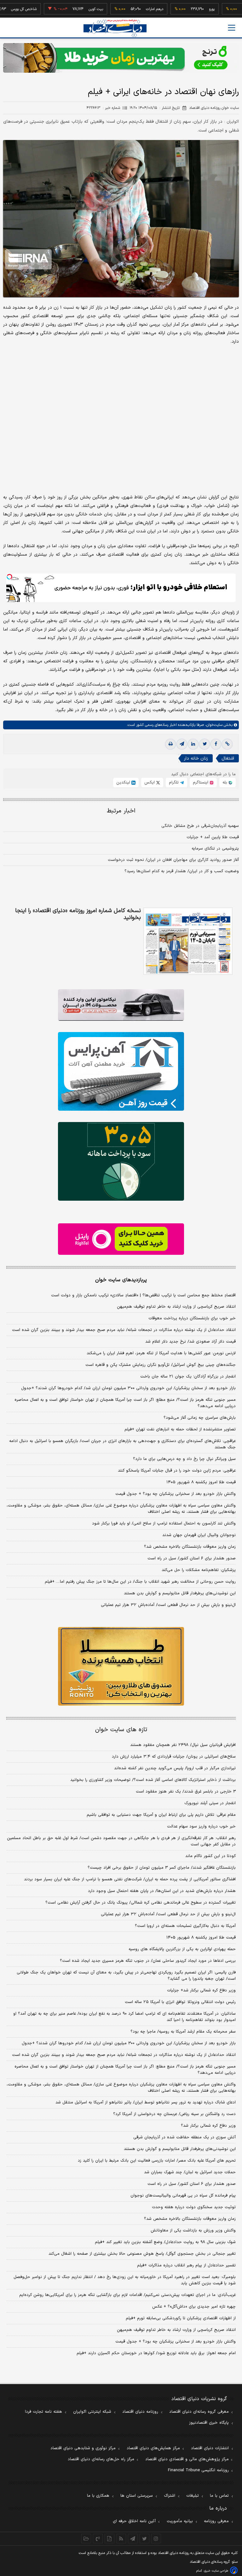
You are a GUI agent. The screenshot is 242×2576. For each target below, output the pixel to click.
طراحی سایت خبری (216, 2571)
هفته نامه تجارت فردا (43, 2412)
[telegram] (182, 744)
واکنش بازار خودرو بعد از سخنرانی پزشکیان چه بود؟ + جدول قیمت (176, 1494)
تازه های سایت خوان (121, 1730)
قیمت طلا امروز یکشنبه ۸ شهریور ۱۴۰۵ (201, 1482)
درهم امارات (123, 9)
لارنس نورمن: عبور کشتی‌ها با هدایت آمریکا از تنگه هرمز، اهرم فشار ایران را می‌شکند (161, 1353)
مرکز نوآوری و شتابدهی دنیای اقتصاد (83, 2448)
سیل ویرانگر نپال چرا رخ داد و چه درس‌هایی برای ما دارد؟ (184, 1459)
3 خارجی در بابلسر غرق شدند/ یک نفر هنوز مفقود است (186, 1792)
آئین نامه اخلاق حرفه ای (134, 2521)
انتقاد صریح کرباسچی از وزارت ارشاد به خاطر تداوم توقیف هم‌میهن (176, 1307)
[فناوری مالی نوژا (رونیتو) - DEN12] (121, 1666)
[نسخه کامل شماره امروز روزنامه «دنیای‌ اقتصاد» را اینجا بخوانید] (188, 941)
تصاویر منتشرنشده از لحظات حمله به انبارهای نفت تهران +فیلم (180, 1429)
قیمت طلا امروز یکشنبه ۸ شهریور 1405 (201, 1938)
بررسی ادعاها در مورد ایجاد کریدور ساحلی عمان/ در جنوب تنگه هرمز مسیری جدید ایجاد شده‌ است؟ (148, 1961)
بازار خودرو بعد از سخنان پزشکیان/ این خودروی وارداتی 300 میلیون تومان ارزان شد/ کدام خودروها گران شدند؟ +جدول (129, 2043)
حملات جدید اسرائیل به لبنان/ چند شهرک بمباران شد (190, 2172)
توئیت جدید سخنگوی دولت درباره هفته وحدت (194, 2207)
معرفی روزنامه (216, 2521)
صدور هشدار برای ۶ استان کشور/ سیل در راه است (192, 1558)
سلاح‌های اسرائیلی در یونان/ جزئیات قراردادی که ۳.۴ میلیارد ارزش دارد (174, 1757)
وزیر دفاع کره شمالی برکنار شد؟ (208, 2126)
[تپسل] (9, 577)
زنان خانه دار (196, 758)
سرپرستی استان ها (137, 2496)
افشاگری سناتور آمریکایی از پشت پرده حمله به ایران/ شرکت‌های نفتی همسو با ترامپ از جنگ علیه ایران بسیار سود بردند (130, 1879)
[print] (170, 744)
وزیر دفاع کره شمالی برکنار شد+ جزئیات (201, 1990)
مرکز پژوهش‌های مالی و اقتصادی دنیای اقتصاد (187, 2459)
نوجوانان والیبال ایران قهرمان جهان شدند (199, 1535)
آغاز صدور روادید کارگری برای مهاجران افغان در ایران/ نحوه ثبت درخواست (173, 860)
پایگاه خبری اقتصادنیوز (209, 2423)
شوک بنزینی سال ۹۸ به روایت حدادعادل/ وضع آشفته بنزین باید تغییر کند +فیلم (165, 2242)
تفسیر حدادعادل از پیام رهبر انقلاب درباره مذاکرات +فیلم (186, 2265)
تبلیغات (193, 2496)
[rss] (121, 2539)
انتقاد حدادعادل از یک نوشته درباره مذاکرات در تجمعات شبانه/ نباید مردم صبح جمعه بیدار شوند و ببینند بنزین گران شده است (124, 1330)
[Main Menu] (232, 28)
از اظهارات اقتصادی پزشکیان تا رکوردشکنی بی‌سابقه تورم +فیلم (181, 2318)
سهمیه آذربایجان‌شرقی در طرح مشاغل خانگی (200, 826)
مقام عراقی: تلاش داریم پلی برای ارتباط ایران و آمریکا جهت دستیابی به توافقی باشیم (161, 1815)
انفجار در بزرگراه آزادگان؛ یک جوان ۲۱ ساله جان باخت (188, 1377)
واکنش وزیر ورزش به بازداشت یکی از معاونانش (193, 2231)
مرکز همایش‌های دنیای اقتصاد (153, 2448)
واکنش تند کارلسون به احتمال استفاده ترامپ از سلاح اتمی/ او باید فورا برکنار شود (164, 1524)
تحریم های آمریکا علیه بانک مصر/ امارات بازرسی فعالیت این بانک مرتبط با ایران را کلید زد (157, 2161)
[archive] (86, 2539)
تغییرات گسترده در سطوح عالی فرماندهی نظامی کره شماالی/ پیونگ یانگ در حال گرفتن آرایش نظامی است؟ (141, 1903)
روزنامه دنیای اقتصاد (140, 2412)
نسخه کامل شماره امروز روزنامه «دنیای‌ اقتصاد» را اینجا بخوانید (78, 914)
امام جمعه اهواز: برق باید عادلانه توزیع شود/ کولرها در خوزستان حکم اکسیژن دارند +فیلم (156, 2353)
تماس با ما (219, 2496)
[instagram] (156, 2539)
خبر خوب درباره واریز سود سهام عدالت (201, 1827)
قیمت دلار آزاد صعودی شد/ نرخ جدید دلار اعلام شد (190, 1342)
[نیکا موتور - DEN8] (121, 1005)
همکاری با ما (98, 2496)
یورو (181, 9)
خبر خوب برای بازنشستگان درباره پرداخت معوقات (192, 1318)
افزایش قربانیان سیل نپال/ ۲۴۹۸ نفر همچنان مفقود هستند (183, 1745)
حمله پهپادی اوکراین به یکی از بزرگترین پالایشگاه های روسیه (182, 1949)
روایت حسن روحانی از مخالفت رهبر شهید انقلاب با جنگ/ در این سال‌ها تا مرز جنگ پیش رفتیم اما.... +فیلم (140, 1582)
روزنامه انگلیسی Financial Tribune (198, 2470)
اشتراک (170, 2496)
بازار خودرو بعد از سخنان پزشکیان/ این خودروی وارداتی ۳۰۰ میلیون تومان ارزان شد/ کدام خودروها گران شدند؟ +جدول (128, 1388)
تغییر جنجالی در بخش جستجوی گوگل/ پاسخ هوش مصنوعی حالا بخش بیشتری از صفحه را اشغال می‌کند (142, 2254)
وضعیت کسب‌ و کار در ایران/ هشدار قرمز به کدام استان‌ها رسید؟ (182, 871)
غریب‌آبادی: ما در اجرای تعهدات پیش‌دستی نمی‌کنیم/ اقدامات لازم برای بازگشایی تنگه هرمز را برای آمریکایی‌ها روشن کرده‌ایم (127, 2295)
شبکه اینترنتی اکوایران (92, 2412)
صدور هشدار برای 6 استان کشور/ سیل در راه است (192, 2184)
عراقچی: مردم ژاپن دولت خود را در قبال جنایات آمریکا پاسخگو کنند (177, 1471)
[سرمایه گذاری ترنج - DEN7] (121, 58)
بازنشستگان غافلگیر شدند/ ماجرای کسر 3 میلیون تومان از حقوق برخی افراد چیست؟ (162, 1868)
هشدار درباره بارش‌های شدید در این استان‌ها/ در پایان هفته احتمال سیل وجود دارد (162, 1891)
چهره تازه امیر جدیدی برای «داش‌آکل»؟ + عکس (194, 2307)
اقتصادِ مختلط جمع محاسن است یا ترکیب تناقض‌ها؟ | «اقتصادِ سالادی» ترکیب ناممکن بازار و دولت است (143, 1295)
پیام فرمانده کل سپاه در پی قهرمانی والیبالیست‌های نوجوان (183, 2196)
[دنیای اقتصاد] (115, 28)
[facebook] (216, 744)
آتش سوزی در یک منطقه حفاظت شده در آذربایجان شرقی (184, 2137)
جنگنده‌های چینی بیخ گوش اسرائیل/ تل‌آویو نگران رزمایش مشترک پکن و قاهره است (161, 1365)
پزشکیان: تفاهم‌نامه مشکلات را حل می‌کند (199, 1570)
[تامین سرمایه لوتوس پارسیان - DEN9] (121, 1161)
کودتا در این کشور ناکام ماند (210, 1856)
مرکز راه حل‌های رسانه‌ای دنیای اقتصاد (101, 2459)
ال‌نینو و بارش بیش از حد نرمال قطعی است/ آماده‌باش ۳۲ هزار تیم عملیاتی (168, 1605)
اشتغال (228, 758)
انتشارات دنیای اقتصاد (210, 2448)
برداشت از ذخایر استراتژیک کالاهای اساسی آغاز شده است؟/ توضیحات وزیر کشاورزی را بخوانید (153, 1780)
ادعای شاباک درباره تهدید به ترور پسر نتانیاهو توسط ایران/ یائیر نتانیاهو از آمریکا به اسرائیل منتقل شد (146, 2102)
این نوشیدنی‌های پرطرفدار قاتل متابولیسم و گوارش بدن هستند (180, 1593)
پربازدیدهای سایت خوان (121, 1280)
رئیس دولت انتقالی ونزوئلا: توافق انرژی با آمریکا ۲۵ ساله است (180, 2002)
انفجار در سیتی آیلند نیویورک (210, 1803)
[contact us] (98, 2539)
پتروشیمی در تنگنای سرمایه (215, 849)
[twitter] (205, 744)
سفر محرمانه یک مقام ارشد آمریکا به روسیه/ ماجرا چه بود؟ (183, 2032)
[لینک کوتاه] (227, 744)
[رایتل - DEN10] (121, 1239)
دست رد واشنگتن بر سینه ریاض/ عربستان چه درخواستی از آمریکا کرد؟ (174, 2114)
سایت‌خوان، (213, 725)
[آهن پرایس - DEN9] (121, 1071)
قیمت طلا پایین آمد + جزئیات (213, 837)
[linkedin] (193, 744)
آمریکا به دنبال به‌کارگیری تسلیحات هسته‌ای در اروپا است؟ (185, 1926)
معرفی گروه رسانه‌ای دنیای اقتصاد (199, 2412)
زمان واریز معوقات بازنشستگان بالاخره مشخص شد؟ (190, 1547)
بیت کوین (65, 9)
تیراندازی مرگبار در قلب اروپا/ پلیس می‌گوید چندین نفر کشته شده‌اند (175, 1768)
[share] (109, 2539)
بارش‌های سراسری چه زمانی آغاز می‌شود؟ (200, 1418)
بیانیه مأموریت (180, 2521)
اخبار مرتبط (121, 811)
